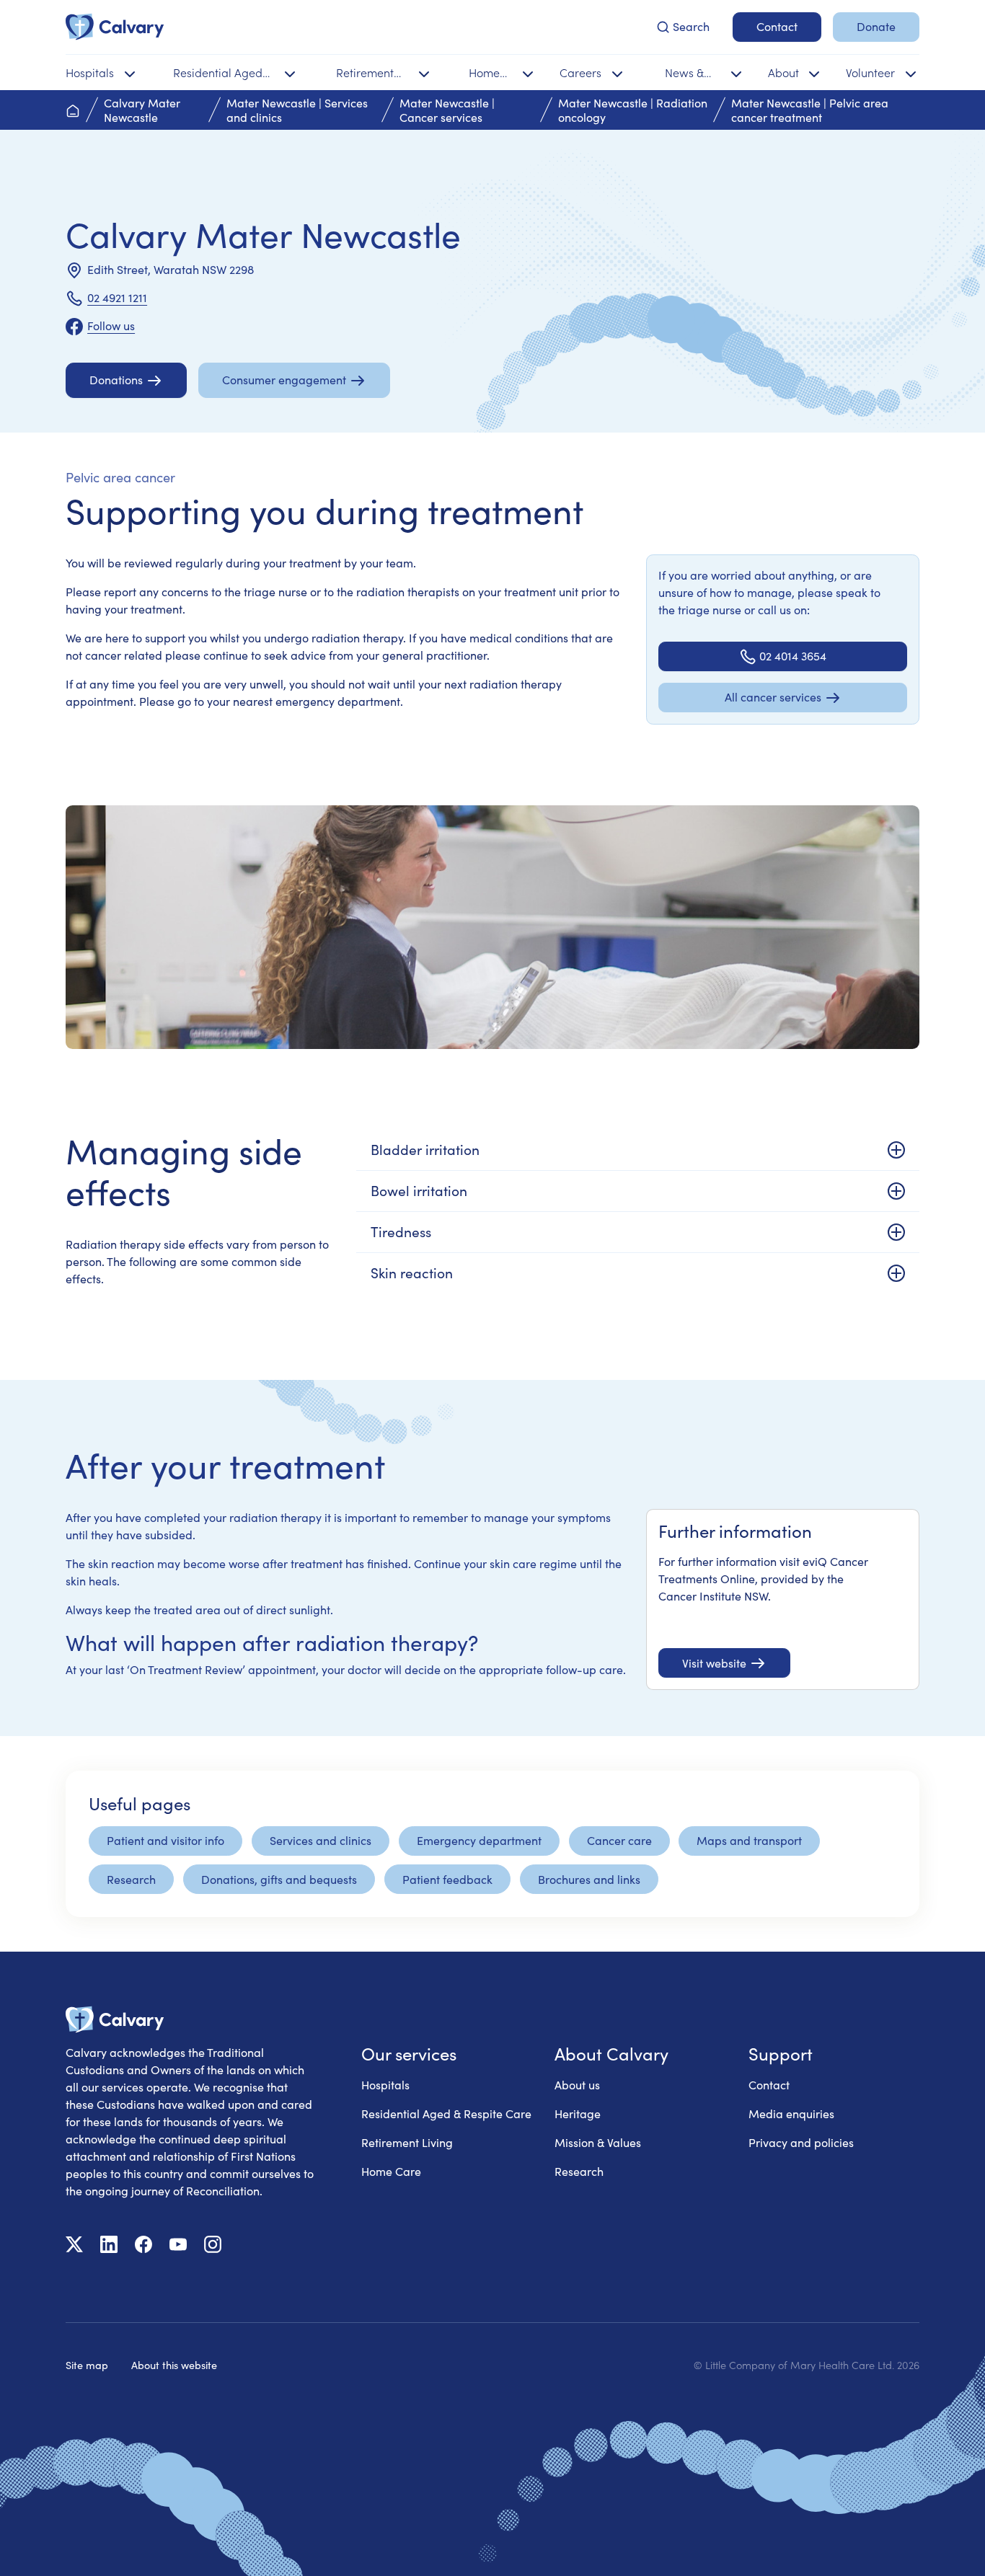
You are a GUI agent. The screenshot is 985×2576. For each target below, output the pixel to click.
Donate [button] (876, 26)
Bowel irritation (419, 1190)
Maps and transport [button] (749, 1840)
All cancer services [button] (773, 697)
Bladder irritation (425, 1149)
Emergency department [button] (479, 1840)
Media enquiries (791, 2114)
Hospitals (385, 2085)
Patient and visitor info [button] (165, 1840)
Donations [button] (116, 380)
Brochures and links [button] (589, 1879)
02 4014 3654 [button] (793, 656)
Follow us (111, 326)
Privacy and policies (801, 2142)
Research (579, 2171)
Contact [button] (777, 26)
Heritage (578, 2114)
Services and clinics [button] (321, 1840)
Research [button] (131, 1879)
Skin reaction (412, 1272)
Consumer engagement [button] (284, 380)
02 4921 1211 (117, 297)
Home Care (391, 2171)
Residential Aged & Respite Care (446, 2114)
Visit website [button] (714, 1663)
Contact (769, 2085)
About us (577, 2085)
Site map (87, 2365)
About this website (174, 2365)
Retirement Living (407, 2142)
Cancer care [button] (619, 1840)
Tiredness (401, 1231)
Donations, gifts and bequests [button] (279, 1879)
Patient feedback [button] (447, 1879)
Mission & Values (598, 2142)
